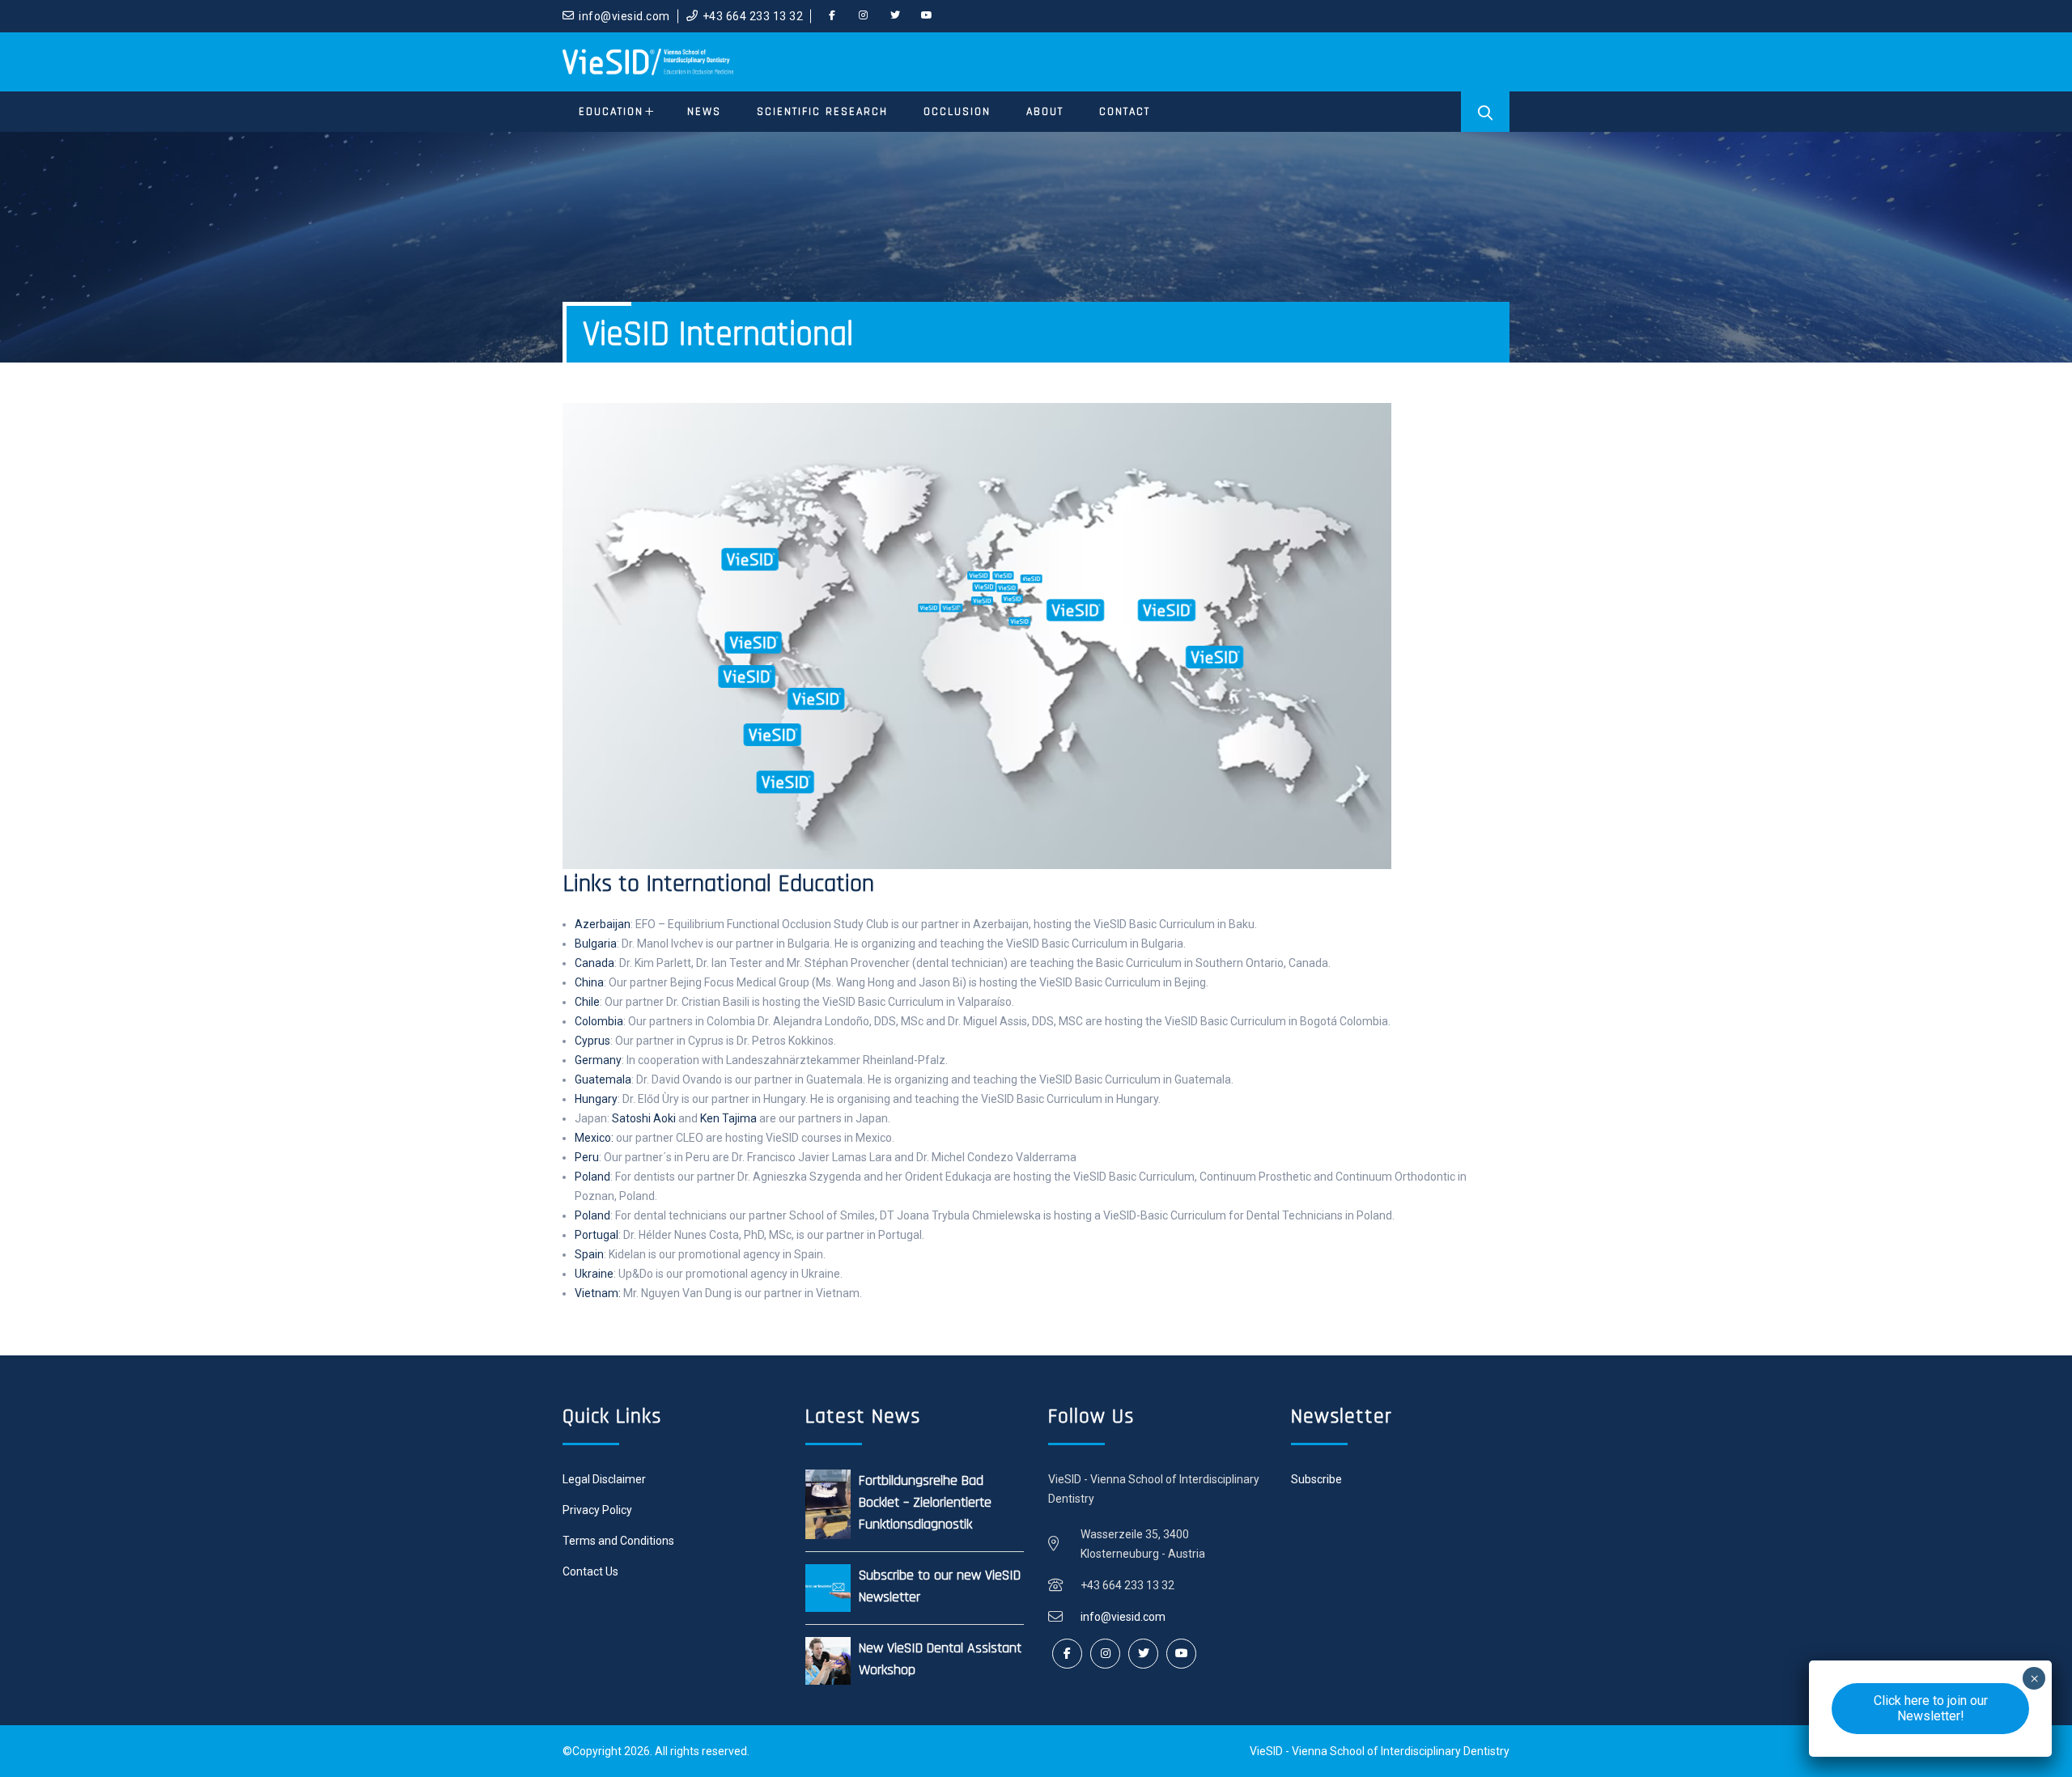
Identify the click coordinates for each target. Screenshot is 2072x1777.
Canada (594, 963)
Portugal (597, 1235)
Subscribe (1316, 1479)
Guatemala (603, 1079)
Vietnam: (598, 1293)
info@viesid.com (624, 16)
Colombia (599, 1021)
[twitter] (895, 16)
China (589, 982)
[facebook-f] (832, 16)
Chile (587, 1002)
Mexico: (594, 1138)
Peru (587, 1157)
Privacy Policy (597, 1510)
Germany (598, 1060)
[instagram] (864, 16)
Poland (592, 1177)
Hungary (596, 1099)
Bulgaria (596, 944)
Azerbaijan (603, 924)
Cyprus (592, 1041)
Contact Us (590, 1571)
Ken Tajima (728, 1118)
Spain (589, 1254)
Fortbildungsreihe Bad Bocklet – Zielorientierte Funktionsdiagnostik (925, 1502)
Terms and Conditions (618, 1541)
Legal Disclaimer (604, 1479)
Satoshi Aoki (644, 1118)
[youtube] (927, 16)
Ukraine (594, 1274)
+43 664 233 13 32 (753, 16)
